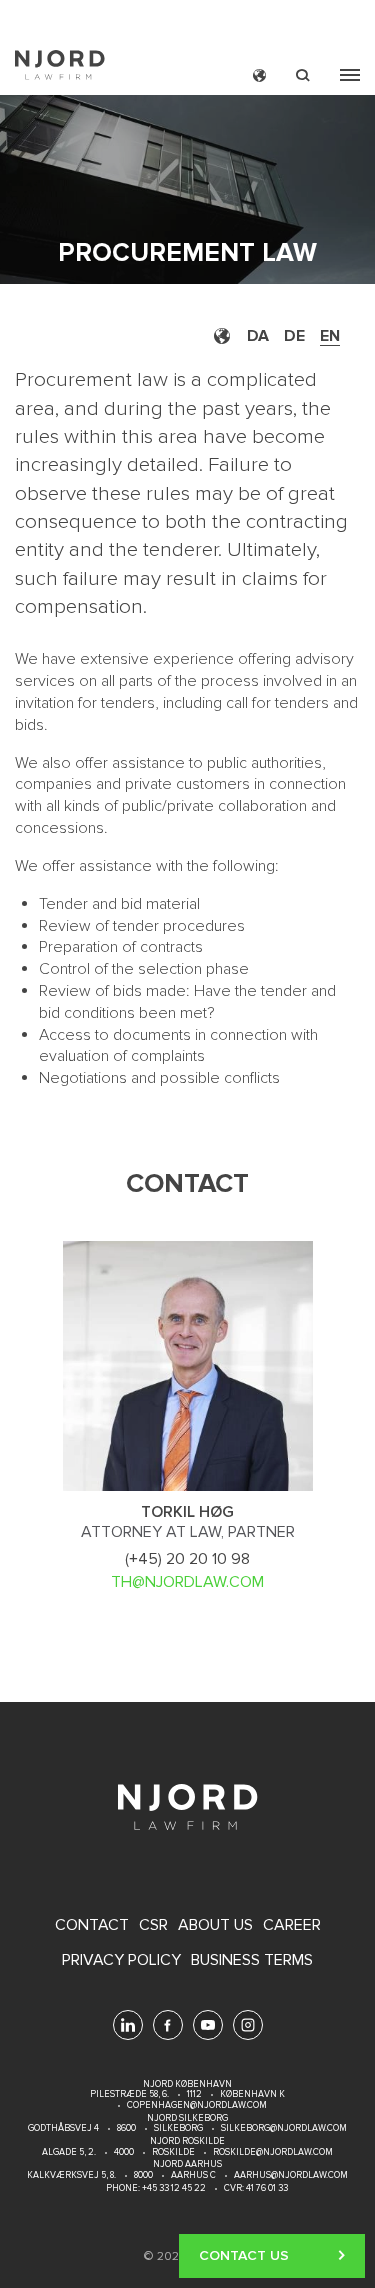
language (259, 75)
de (294, 336)
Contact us (244, 2255)
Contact (92, 1925)
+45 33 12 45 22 (173, 2188)
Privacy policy (121, 1960)
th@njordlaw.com (187, 1582)
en (330, 336)
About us (215, 1925)
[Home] (60, 67)
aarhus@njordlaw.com (291, 2175)
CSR (153, 1925)
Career (292, 1925)
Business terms (252, 1960)
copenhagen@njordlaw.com (197, 2105)
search (303, 75)
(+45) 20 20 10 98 (187, 1559)
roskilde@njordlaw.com (273, 2152)
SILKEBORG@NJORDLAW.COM (284, 2128)
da (258, 336)
